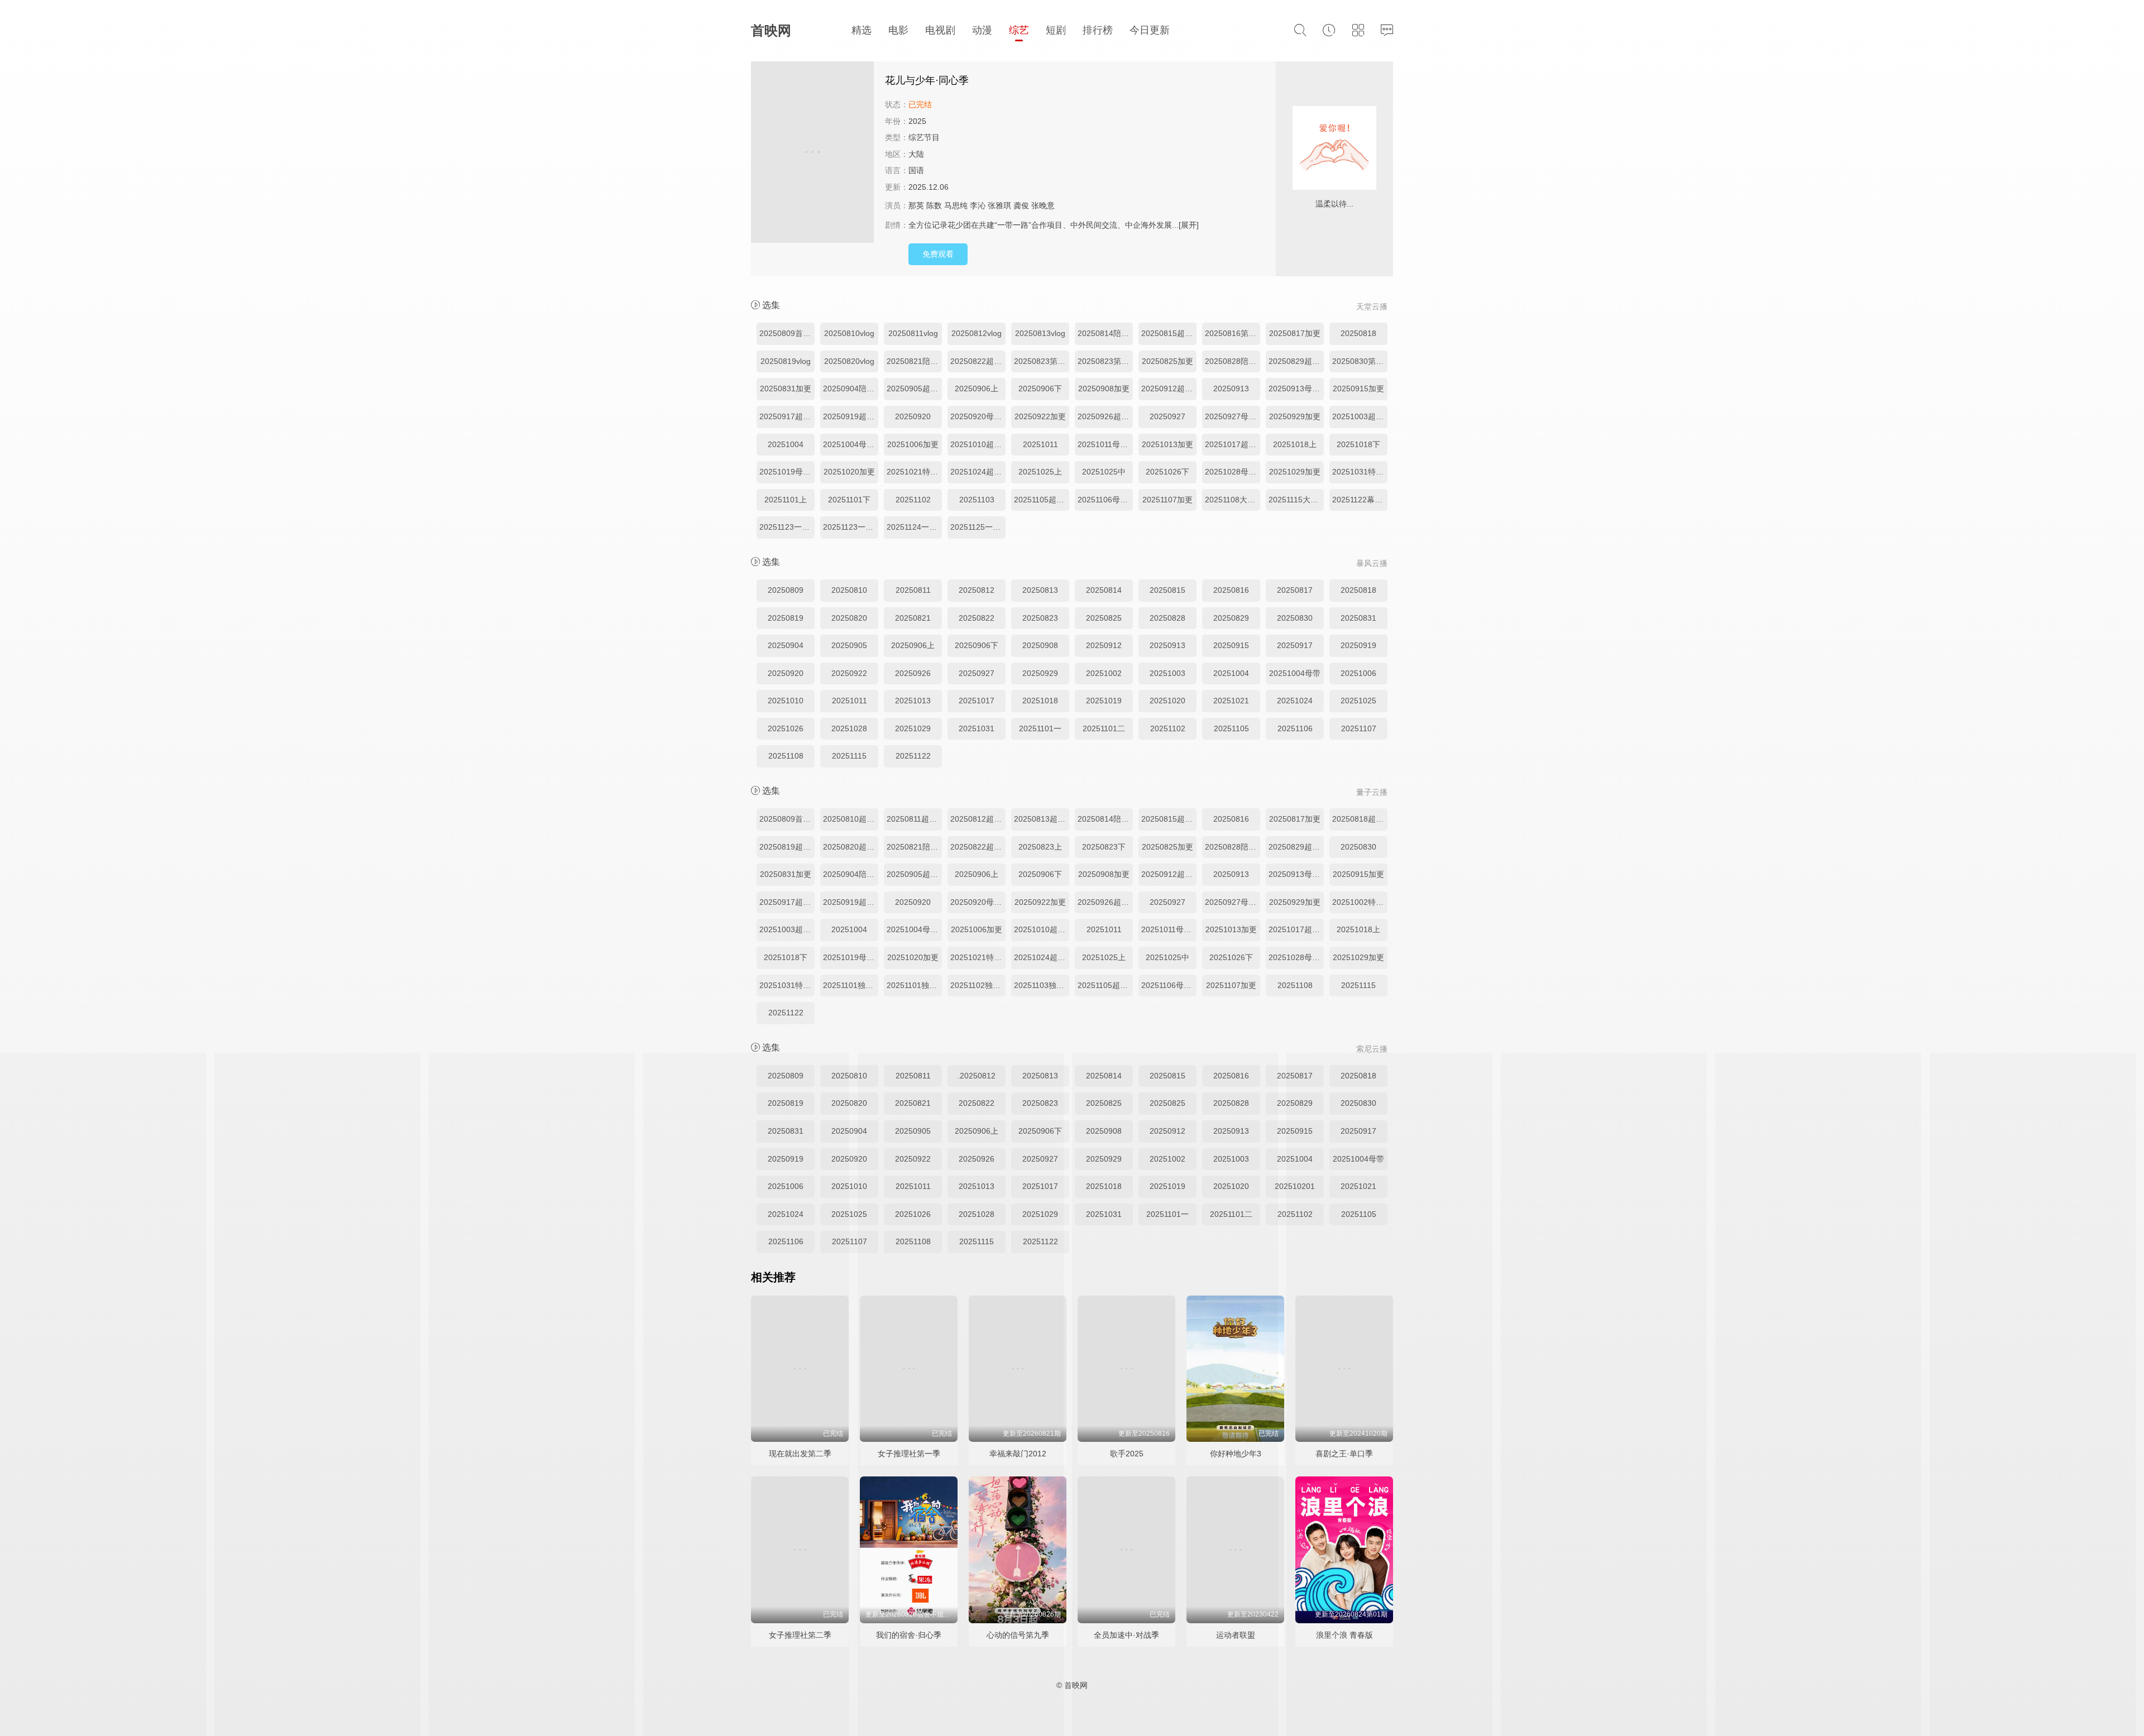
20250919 (1358, 645)
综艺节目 (924, 137)
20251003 (1167, 673)
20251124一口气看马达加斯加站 (914, 527)
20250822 (977, 618)
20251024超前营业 (978, 472)
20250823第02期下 (1105, 361)
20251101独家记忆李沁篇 (851, 985)
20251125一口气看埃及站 (978, 527)
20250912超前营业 (1169, 389)
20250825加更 (1167, 361)
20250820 (849, 618)
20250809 (786, 590)
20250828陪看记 (1233, 361)
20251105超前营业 (1042, 500)
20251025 (1358, 701)
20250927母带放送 (1233, 416)
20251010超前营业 (978, 444)
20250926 (913, 673)
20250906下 (1040, 389)
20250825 (1104, 618)
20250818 (1358, 333)
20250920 (913, 416)
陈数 (934, 205)
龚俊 (1021, 205)
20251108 (786, 756)
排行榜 (1098, 30)
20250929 (1040, 673)
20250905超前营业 (914, 389)
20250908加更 (1104, 389)
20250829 (1231, 618)
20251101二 (1104, 728)
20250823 (1040, 618)
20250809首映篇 (787, 333)
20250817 (1295, 590)
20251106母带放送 (1105, 500)
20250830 (1295, 618)
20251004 (786, 444)
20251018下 (1358, 444)
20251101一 (1040, 728)
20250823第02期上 (1042, 361)
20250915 (1231, 645)
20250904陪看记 (851, 389)
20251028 (849, 728)
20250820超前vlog (851, 847)
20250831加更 (786, 389)
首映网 (771, 30)
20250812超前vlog (978, 819)
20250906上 (977, 389)
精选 (862, 30)
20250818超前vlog (1360, 819)
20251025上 (1040, 472)
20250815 (1167, 590)
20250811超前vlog (914, 819)
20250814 (1104, 590)
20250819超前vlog (787, 847)
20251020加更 (849, 472)
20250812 (977, 590)
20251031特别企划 (1360, 472)
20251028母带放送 (1233, 472)
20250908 (1040, 645)
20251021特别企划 (914, 472)
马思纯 (956, 205)
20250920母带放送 (978, 416)
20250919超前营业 (851, 416)
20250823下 (1104, 847)
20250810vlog (849, 333)
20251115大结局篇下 (1296, 500)
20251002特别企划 (1360, 902)
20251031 (977, 728)
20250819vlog (786, 361)
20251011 (1040, 444)
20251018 (1040, 701)
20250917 (1295, 645)
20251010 (786, 701)
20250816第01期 (1233, 333)
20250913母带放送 (1296, 389)
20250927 (1167, 416)
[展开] (1189, 225)
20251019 (1104, 701)
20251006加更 (913, 444)
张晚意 (1043, 205)
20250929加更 (1295, 416)
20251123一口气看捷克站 (787, 527)
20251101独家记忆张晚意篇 (914, 985)
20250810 (849, 590)
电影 (898, 30)
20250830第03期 (1360, 361)
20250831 (1358, 618)
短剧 (1056, 30)
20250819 (786, 618)
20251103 (977, 500)
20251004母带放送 (851, 444)
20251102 (913, 500)
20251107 (1359, 728)
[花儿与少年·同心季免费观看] (812, 154)
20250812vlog (977, 333)
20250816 (1231, 590)
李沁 (978, 205)
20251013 (913, 701)
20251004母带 (1295, 673)
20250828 (1167, 618)
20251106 (1295, 728)
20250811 (913, 590)
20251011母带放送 (1105, 444)
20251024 (1295, 701)
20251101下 (849, 500)
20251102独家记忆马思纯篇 (978, 985)
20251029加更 (1295, 472)
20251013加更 (1167, 444)
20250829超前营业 (1296, 361)
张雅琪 (999, 205)
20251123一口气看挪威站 (851, 527)
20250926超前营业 (1105, 416)
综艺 (1019, 30)
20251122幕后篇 (1360, 500)
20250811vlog (913, 333)
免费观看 (938, 254)
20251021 (1231, 701)
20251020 (1167, 701)
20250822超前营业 (978, 361)
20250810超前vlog (851, 819)
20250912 (1104, 645)
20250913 (1231, 389)
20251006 (1358, 673)
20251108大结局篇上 (1233, 500)
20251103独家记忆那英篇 (1042, 985)
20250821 (913, 618)
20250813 (1040, 590)
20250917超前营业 (787, 416)
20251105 (1231, 728)
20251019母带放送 (787, 472)
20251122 (913, 756)
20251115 (849, 756)
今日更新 (1150, 30)
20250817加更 (1295, 333)
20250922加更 (1040, 416)
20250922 (849, 673)
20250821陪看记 (914, 361)
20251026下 (1167, 472)
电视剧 (940, 30)
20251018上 (1295, 444)
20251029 (913, 728)
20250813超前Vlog (1042, 819)
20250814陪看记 (1105, 333)
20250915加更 (1358, 389)
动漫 (982, 30)
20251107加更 (1167, 500)
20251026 (786, 728)
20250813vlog (1040, 333)
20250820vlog (849, 361)
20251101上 (786, 500)
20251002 (1104, 673)
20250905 (849, 645)
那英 (916, 205)
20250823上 (1040, 847)
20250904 (786, 645)
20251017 (977, 701)
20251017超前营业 (1233, 444)
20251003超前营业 (1360, 416)
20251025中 (1104, 472)
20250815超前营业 (1169, 333)
